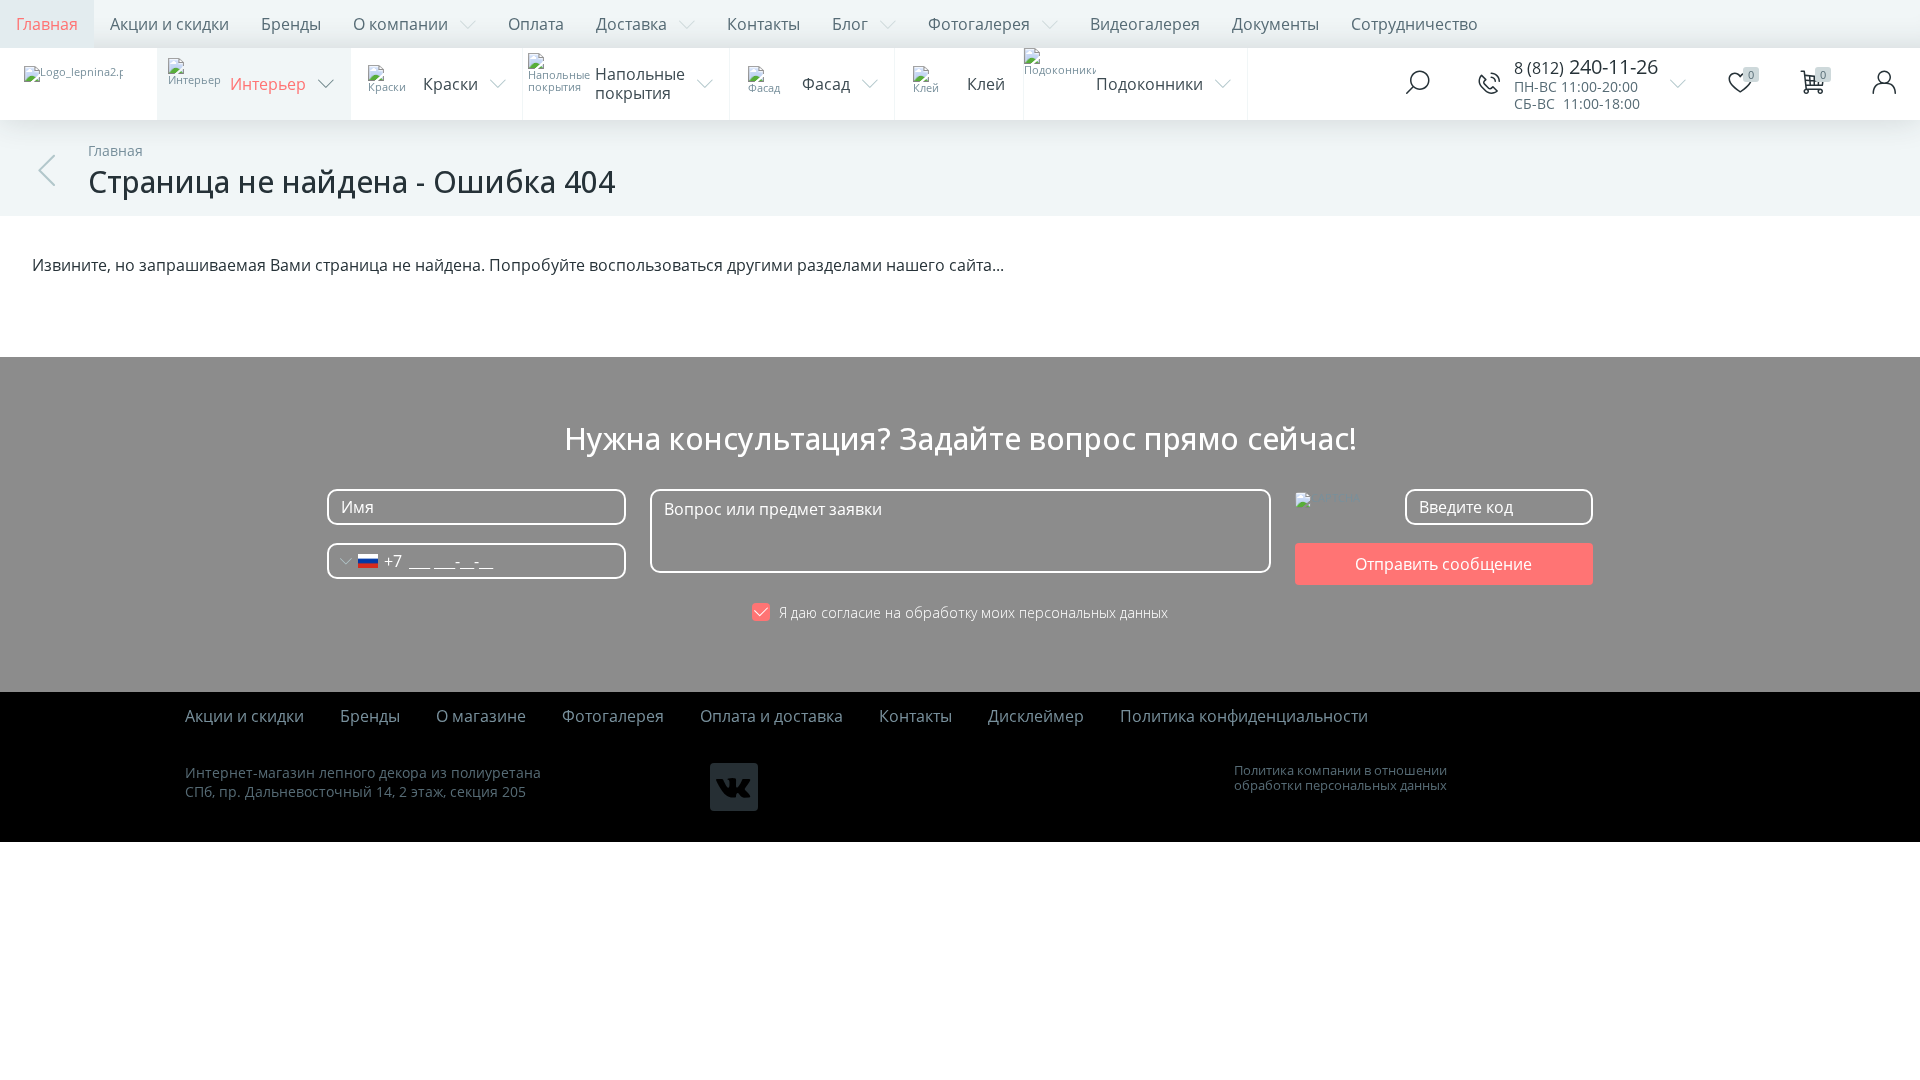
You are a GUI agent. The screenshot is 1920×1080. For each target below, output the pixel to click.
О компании (400, 24)
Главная (47, 24)
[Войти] (1884, 84)
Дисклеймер (1036, 716)
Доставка (631, 24)
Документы (1275, 24)
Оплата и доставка (771, 716)
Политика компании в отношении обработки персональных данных (1340, 778)
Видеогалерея (1145, 24)
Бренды (291, 24)
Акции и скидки (169, 24)
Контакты (763, 24)
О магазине (481, 716)
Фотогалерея (979, 24)
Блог (850, 24)
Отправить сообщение (1443, 564)
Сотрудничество (1414, 24)
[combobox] (365, 561)
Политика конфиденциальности (1244, 716)
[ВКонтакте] (734, 787)
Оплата (536, 24)
